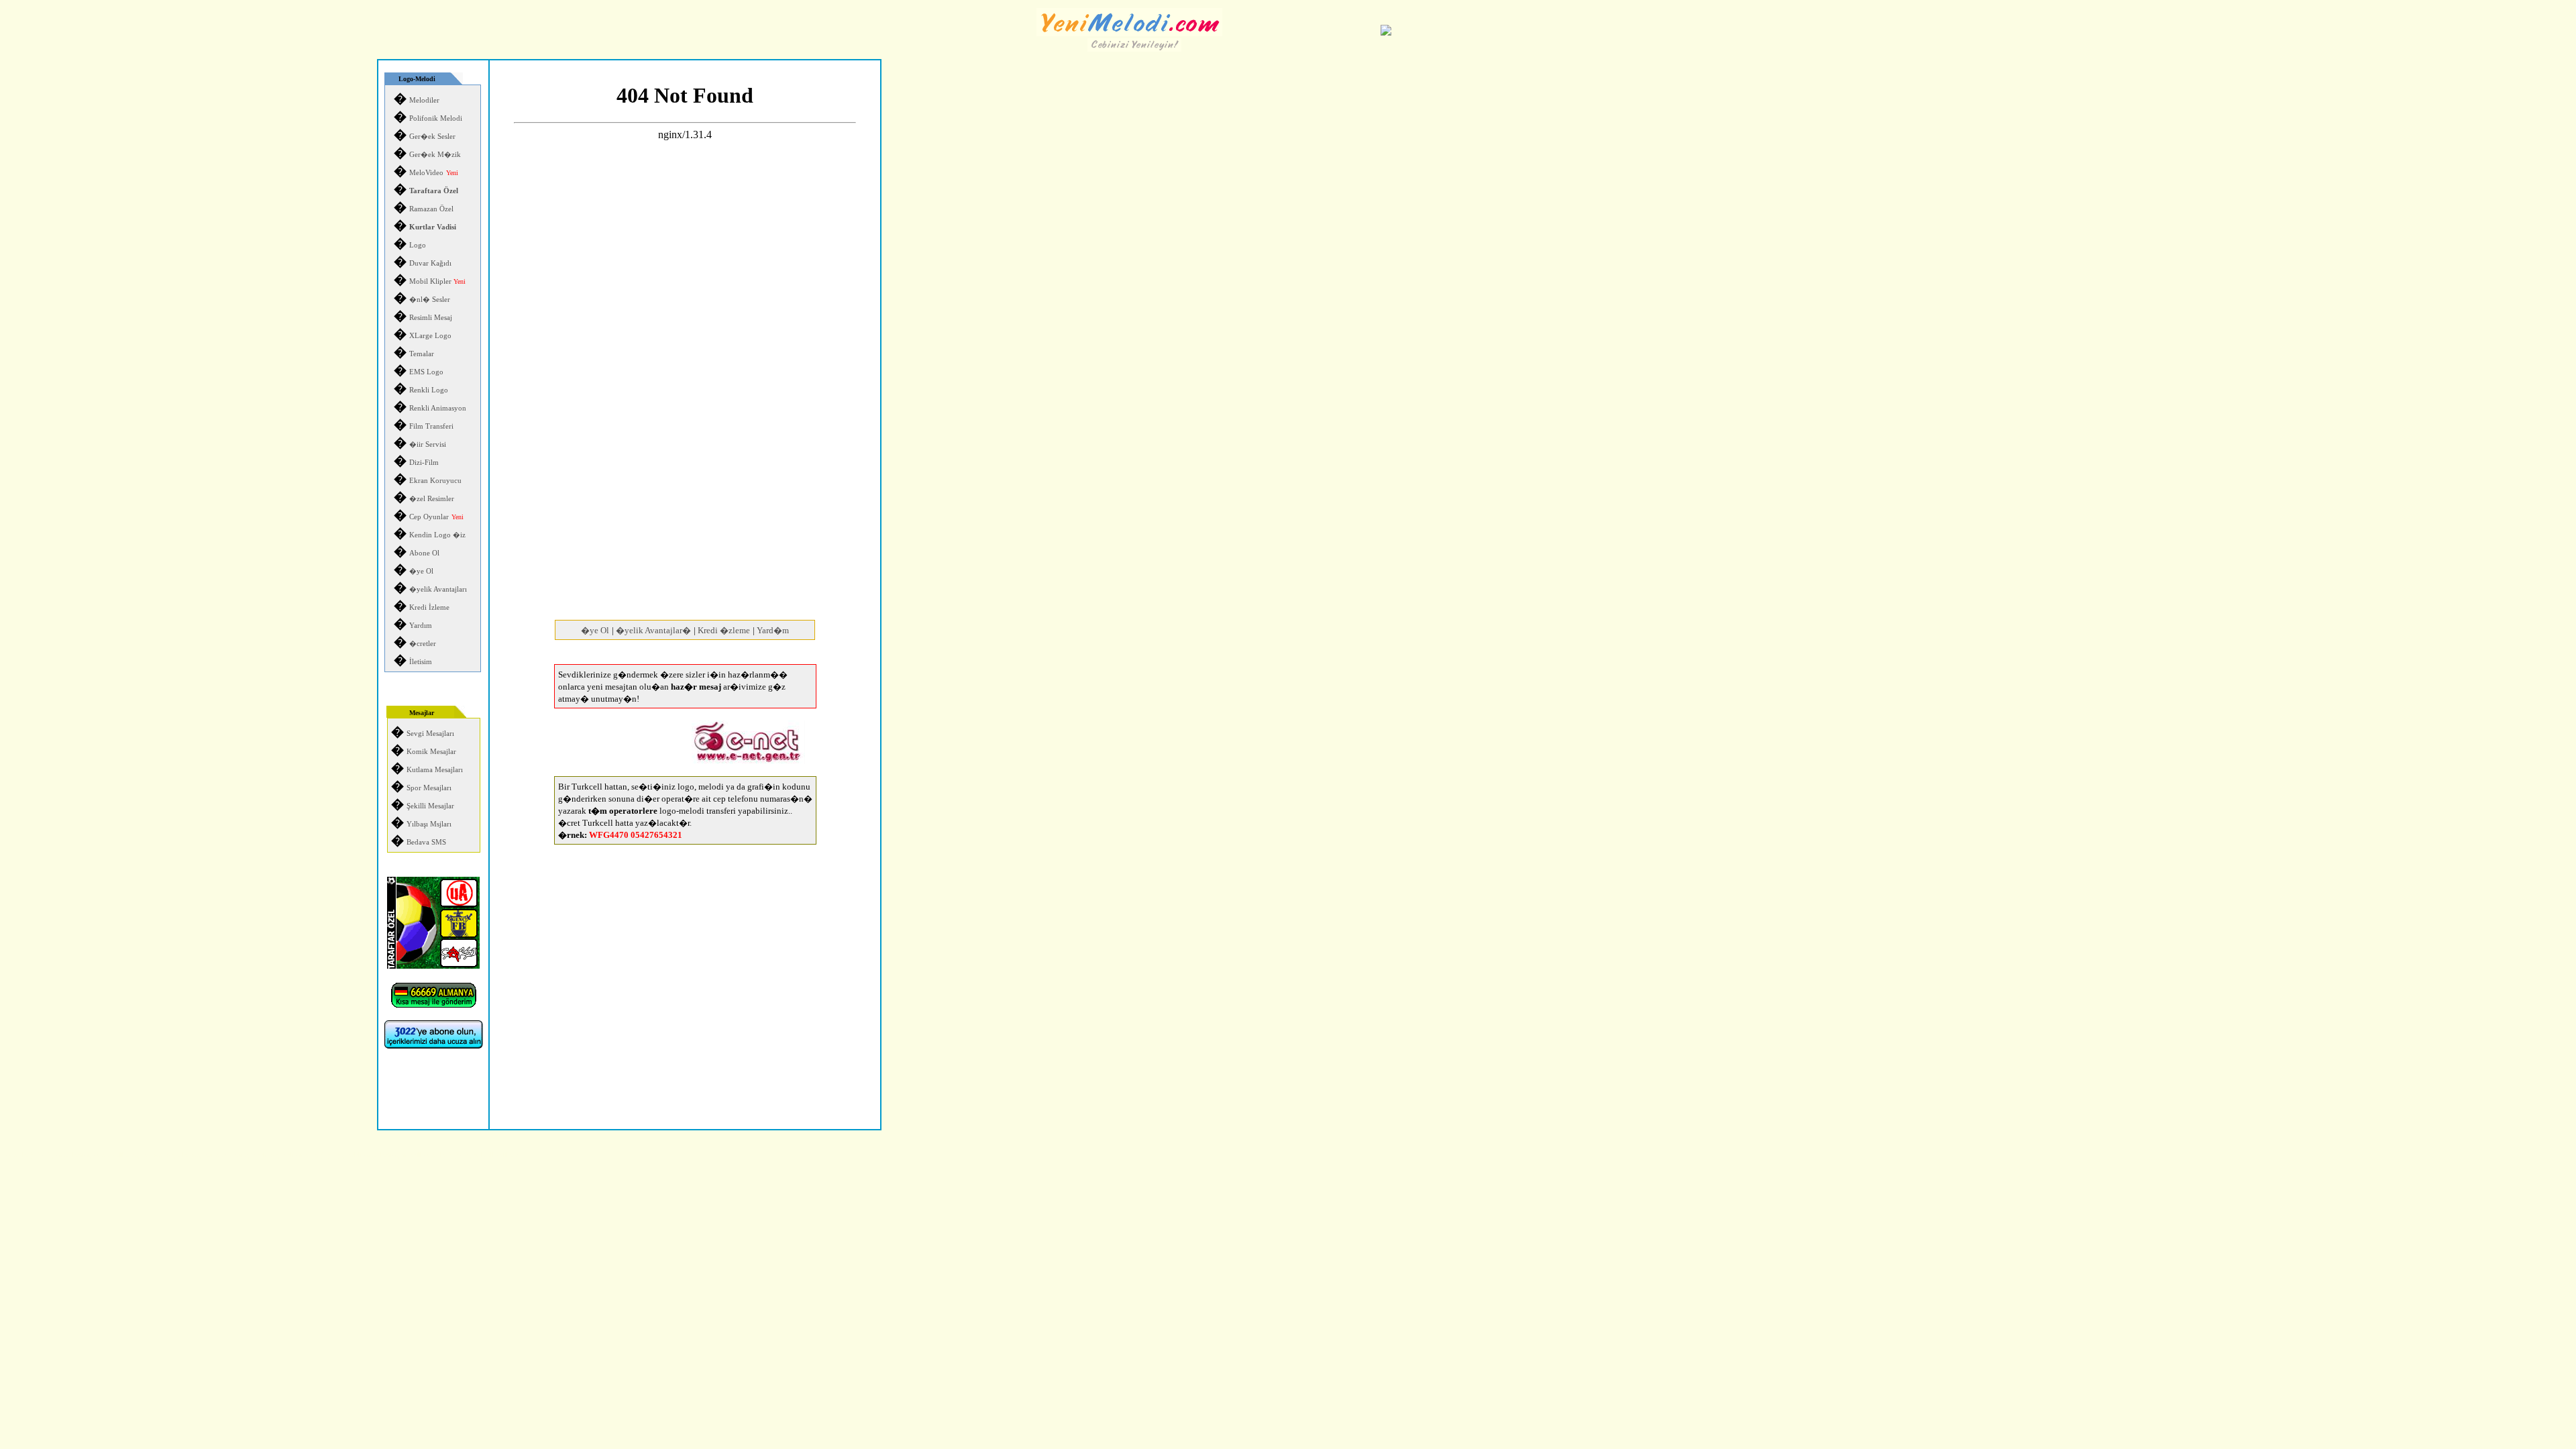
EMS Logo (426, 372)
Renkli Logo (429, 390)
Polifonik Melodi (436, 118)
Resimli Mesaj (431, 318)
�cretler (423, 644)
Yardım (421, 626)
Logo (418, 245)
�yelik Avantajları (438, 589)
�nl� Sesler (430, 300)
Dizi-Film (424, 463)
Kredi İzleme (429, 607)
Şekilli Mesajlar (430, 806)
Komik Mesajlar (431, 752)
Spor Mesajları (429, 788)
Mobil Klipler (437, 281)
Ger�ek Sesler (432, 137)
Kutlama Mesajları (435, 770)
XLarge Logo (430, 336)
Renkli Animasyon (438, 408)
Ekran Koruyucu (435, 481)
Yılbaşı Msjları (429, 824)
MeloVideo (426, 173)
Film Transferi (431, 426)
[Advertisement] (685, 502)
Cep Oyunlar (429, 517)
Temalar (422, 354)
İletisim (421, 662)
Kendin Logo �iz (437, 535)
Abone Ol (424, 553)
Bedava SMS (426, 842)
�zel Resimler (432, 499)
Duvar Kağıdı (430, 263)
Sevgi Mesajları (430, 734)
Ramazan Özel (431, 209)
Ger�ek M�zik (435, 155)
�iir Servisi (428, 444)
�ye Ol (421, 571)
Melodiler (424, 100)
